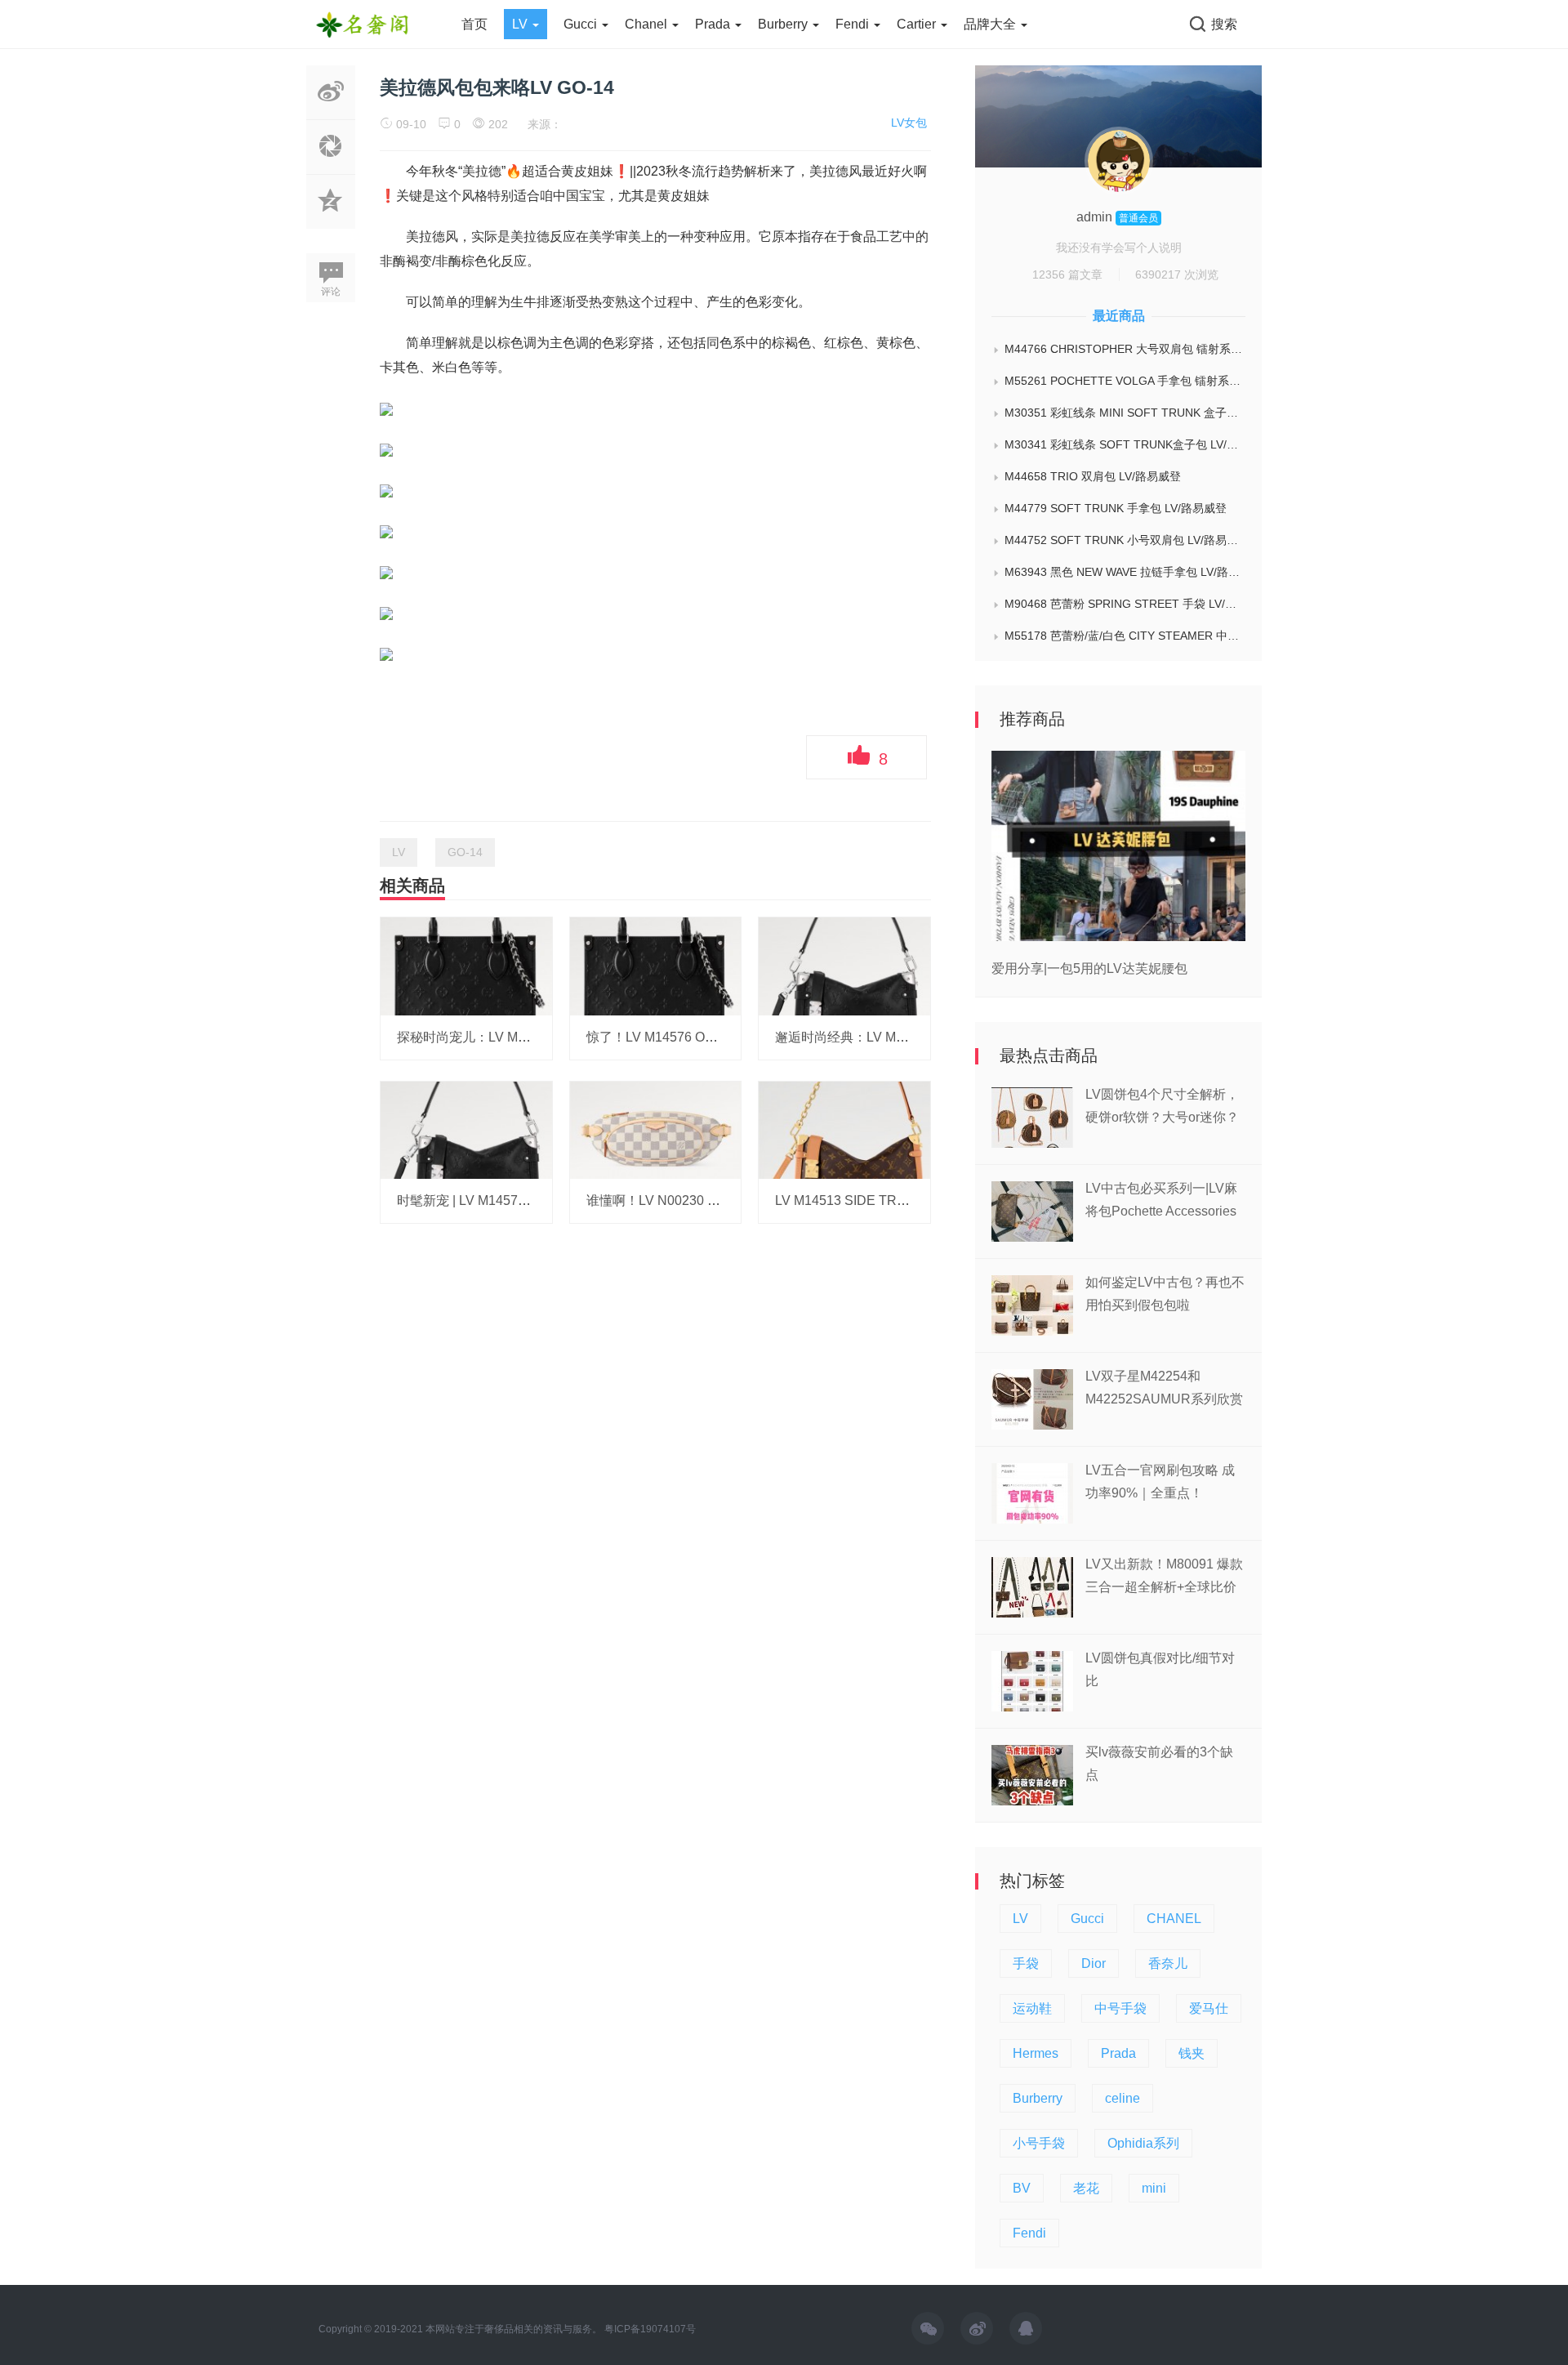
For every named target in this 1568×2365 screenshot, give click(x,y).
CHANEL (1174, 1919)
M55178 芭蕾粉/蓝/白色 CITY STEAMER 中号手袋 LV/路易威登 (1125, 636)
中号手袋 (1120, 2008)
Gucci (582, 24)
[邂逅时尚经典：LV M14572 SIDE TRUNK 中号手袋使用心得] (844, 966)
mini (1154, 2188)
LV (521, 24)
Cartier (918, 24)
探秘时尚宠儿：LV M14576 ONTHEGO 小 (519, 1037)
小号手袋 (1039, 2143)
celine (1123, 2098)
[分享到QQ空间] (331, 220)
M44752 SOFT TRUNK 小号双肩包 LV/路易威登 (1125, 540)
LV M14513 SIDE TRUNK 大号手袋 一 (886, 1200)
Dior (1094, 1963)
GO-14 (465, 852)
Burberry (784, 24)
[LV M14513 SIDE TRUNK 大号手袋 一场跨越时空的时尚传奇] (844, 1129)
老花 (1086, 2188)
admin (1096, 217)
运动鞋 (1032, 2008)
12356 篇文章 (1067, 274)
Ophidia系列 (1143, 2143)
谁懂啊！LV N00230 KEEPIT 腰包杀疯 (698, 1200)
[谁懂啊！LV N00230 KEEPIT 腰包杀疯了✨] (656, 1129)
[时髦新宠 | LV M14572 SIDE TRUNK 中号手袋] (466, 1129)
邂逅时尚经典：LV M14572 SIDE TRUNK (896, 1037)
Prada (714, 24)
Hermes (1036, 2053)
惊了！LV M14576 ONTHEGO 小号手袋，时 (715, 1037)
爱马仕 (1209, 2008)
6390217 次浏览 (1177, 274)
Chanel (648, 24)
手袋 (1026, 1963)
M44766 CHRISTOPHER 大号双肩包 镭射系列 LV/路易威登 (1125, 349)
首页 (474, 24)
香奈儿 (1168, 1963)
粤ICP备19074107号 (650, 2329)
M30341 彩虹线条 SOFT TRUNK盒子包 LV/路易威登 (1125, 444)
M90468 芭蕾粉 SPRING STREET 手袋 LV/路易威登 (1125, 604)
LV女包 (909, 123)
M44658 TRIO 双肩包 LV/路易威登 (1093, 476)
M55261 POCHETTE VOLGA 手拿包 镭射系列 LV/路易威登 (1125, 381)
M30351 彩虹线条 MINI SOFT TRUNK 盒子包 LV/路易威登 (1125, 413)
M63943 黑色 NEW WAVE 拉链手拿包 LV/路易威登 (1125, 572)
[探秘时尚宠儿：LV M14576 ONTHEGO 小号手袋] (466, 966)
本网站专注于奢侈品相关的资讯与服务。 (514, 2329)
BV (1022, 2188)
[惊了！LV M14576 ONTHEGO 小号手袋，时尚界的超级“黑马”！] (656, 966)
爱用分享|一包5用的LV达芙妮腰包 (1089, 968)
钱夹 (1192, 2053)
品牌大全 (991, 24)
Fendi (854, 24)
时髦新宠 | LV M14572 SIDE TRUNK (503, 1200)
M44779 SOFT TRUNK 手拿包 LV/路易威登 (1116, 508)
